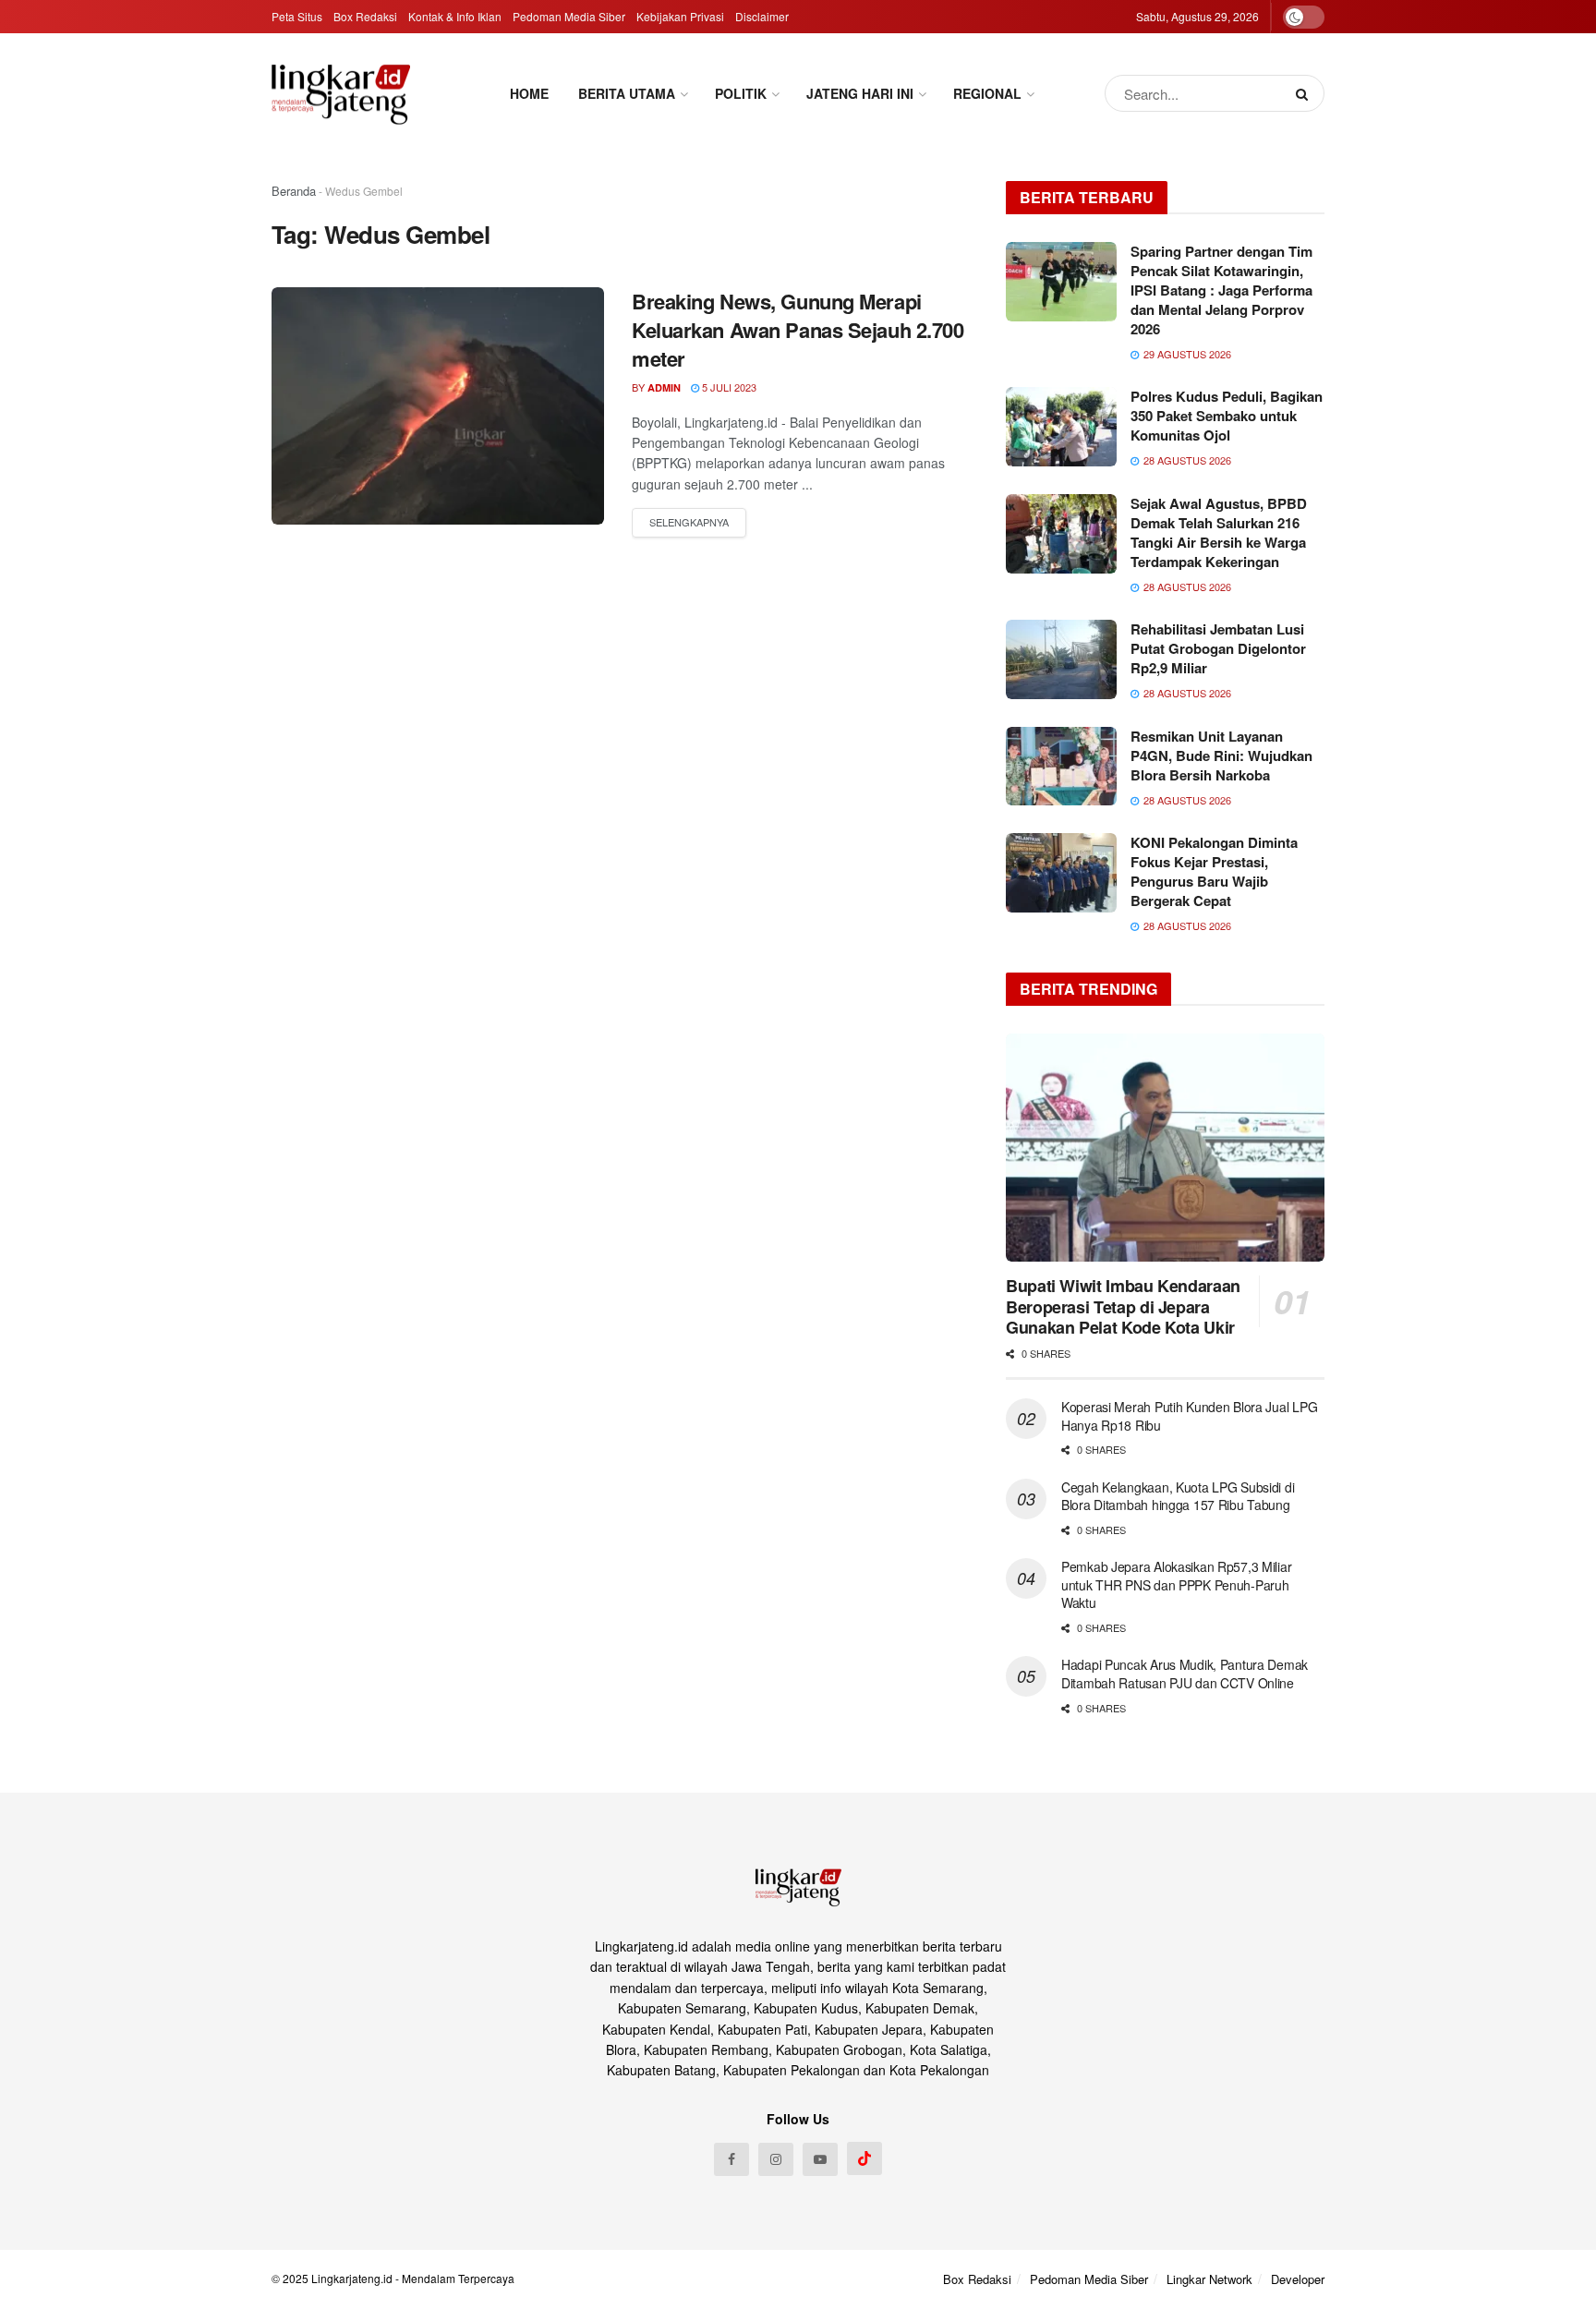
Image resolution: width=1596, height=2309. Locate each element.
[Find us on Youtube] (820, 2159)
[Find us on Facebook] (731, 2159)
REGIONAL (987, 93)
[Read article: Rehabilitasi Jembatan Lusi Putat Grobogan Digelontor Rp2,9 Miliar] (1061, 659)
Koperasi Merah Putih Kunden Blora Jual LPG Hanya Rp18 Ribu (1189, 1416)
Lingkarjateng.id (352, 2278)
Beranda (294, 191)
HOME (529, 93)
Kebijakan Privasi (680, 16)
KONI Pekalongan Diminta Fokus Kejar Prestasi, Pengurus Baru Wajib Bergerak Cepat (1214, 871)
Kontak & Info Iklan (455, 16)
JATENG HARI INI (860, 93)
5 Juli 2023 (728, 387)
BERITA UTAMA (627, 93)
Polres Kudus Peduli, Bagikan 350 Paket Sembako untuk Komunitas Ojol (1227, 416)
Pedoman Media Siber (569, 16)
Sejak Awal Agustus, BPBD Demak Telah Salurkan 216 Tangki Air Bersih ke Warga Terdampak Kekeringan (1219, 532)
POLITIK (741, 93)
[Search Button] (1306, 93)
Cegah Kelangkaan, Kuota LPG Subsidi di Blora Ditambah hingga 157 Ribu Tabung (1178, 1496)
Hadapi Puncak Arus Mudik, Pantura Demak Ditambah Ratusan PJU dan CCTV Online (1185, 1674)
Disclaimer (762, 16)
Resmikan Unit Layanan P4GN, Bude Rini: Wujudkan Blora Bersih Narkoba (1221, 756)
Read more (689, 523)
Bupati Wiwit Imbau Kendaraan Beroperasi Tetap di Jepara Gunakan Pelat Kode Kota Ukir (1123, 1306)
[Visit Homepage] (341, 94)
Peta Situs (297, 16)
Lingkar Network (1209, 2279)
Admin (664, 387)
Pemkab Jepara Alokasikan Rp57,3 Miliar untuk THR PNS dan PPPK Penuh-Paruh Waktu (1176, 1584)
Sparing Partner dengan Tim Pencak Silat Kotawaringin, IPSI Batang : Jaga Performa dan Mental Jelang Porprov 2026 (1221, 290)
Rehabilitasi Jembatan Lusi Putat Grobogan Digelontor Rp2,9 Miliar (1218, 648)
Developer (1298, 2279)
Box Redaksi (365, 16)
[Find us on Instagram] (776, 2159)
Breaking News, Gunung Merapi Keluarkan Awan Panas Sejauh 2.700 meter (798, 330)
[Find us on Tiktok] (864, 2158)
